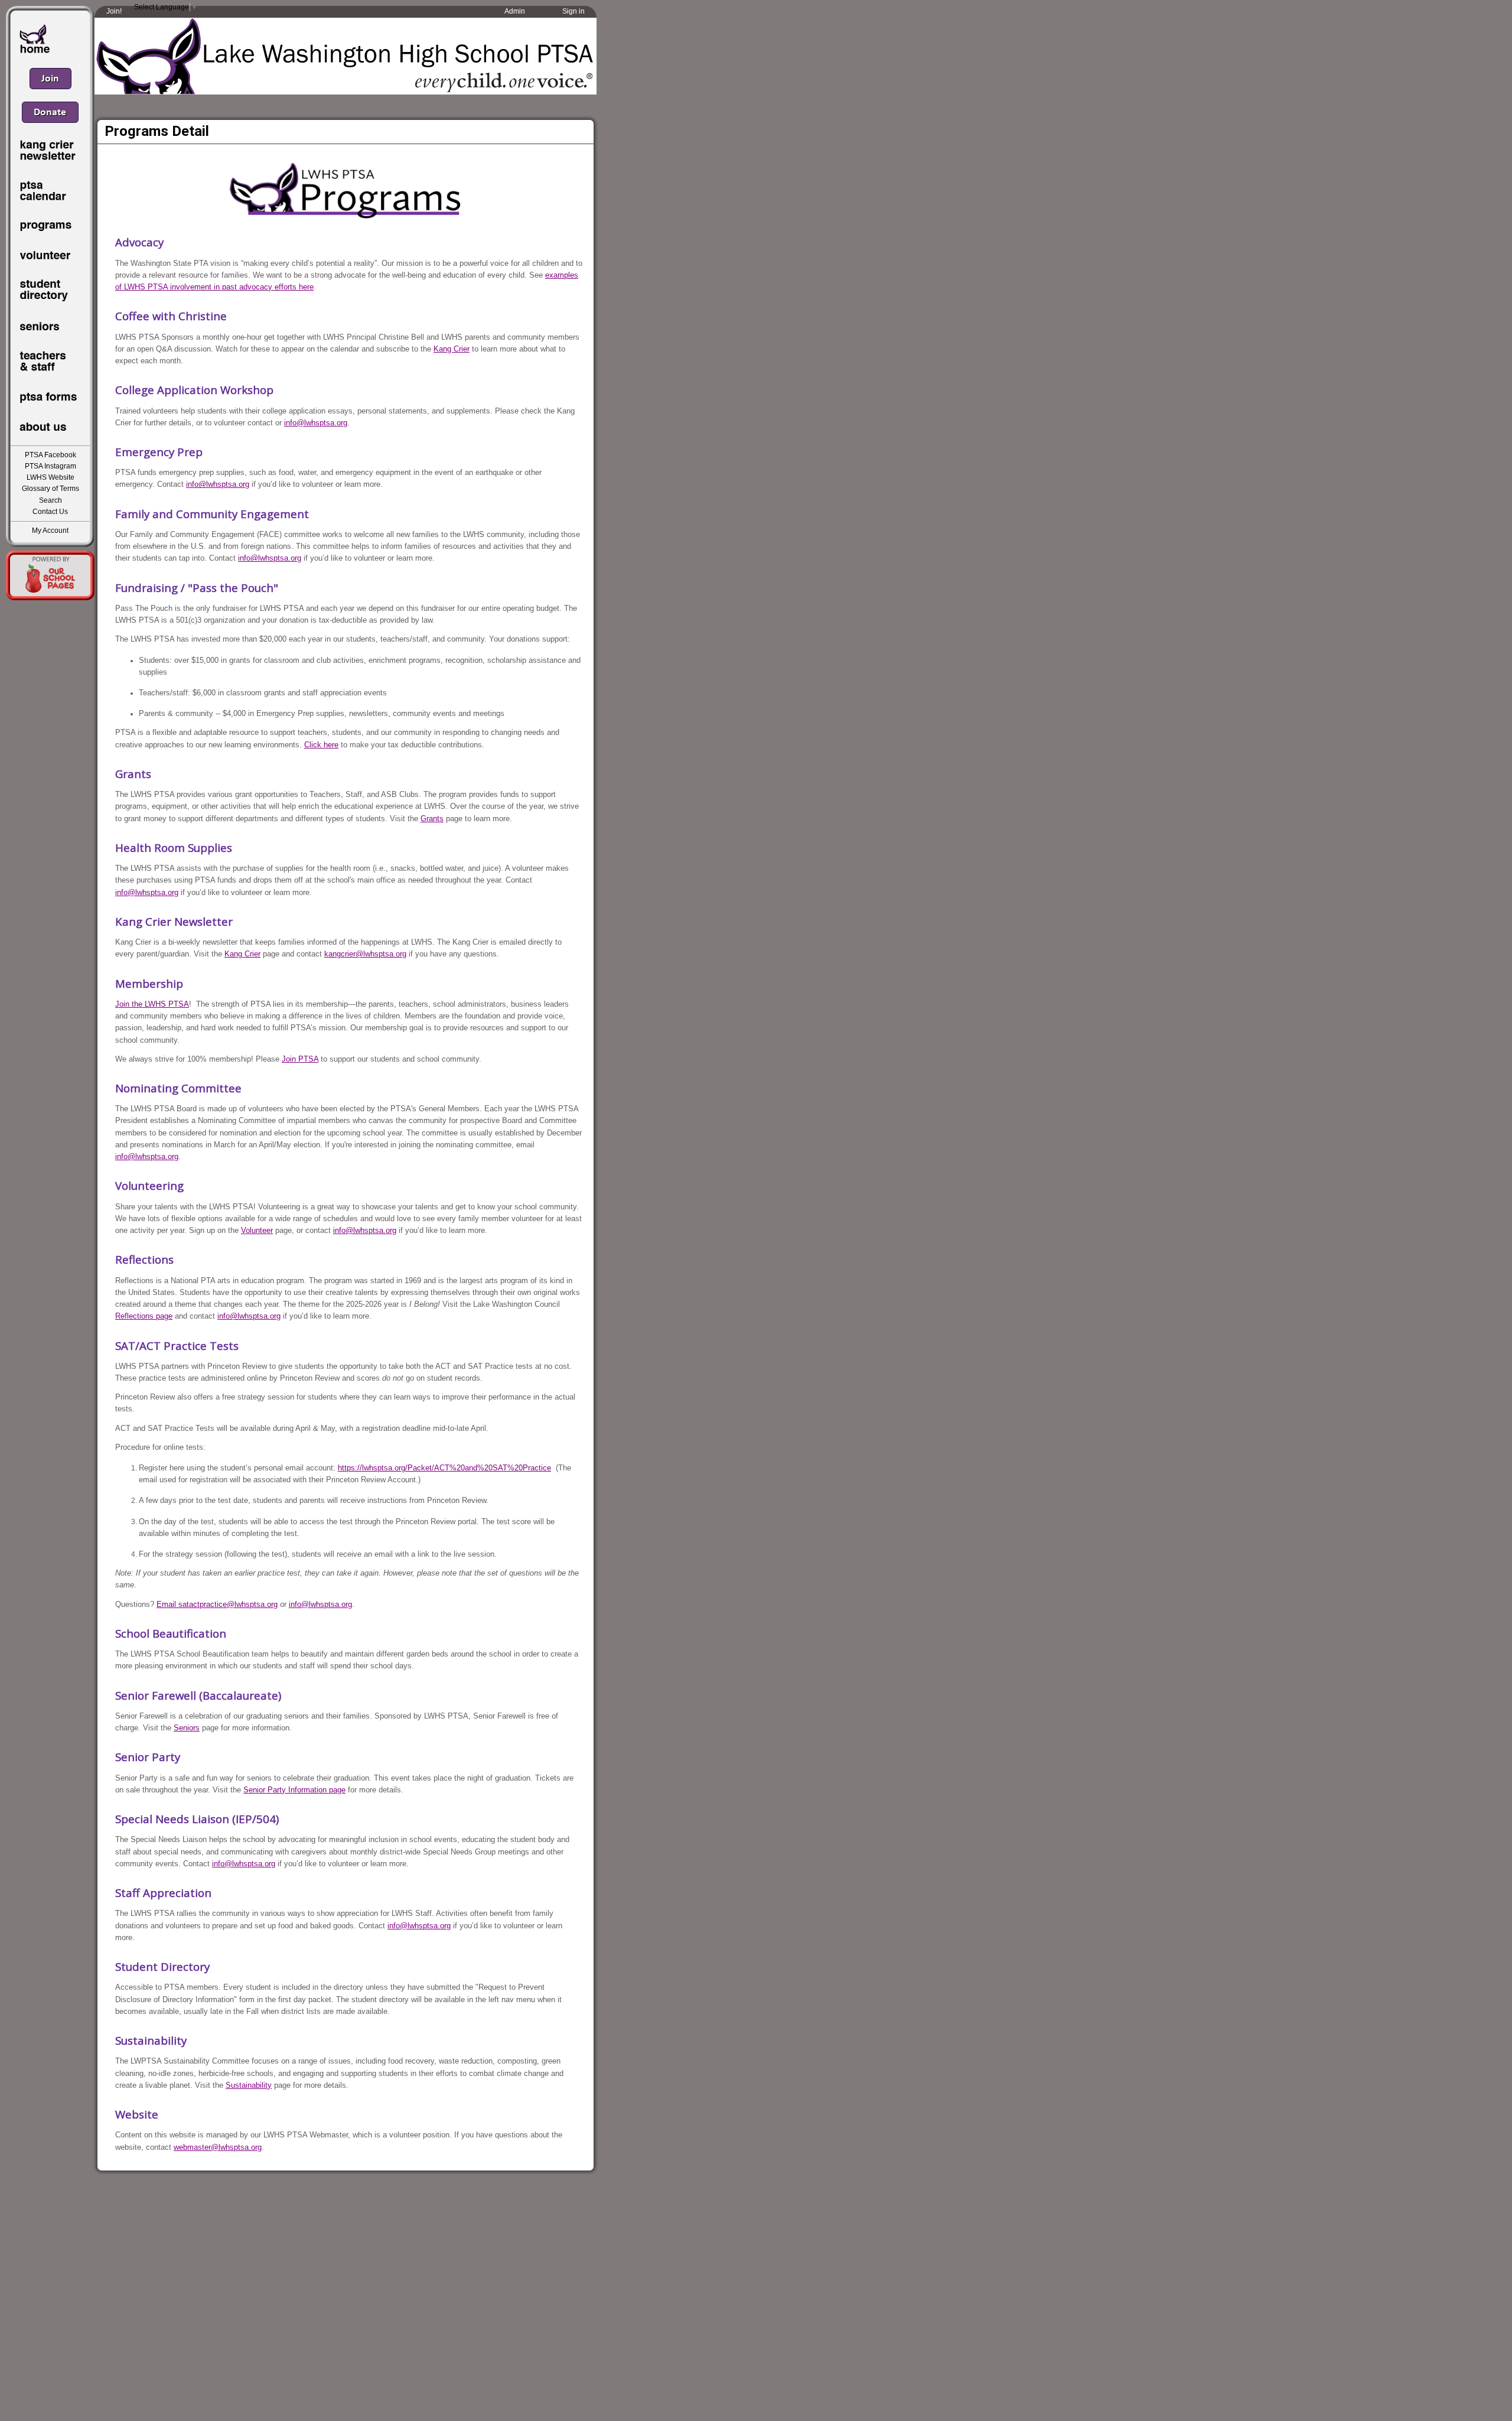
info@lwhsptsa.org (316, 423)
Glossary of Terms (50, 489)
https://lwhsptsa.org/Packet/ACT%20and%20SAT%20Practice (444, 1468)
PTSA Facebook (50, 455)
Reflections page (144, 1316)
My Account (50, 531)
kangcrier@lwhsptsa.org (365, 954)
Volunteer (257, 1230)
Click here (321, 745)
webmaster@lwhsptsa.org (218, 2147)
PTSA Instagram (50, 466)
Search (50, 500)
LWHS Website (50, 477)
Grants (432, 819)
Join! (114, 11)
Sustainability (249, 2085)
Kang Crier (452, 349)
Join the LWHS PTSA (152, 1004)
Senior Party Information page (294, 1790)
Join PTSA (300, 1059)
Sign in (573, 11)
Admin (515, 11)
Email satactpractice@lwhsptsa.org (217, 1604)
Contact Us (50, 512)
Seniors (187, 1728)
